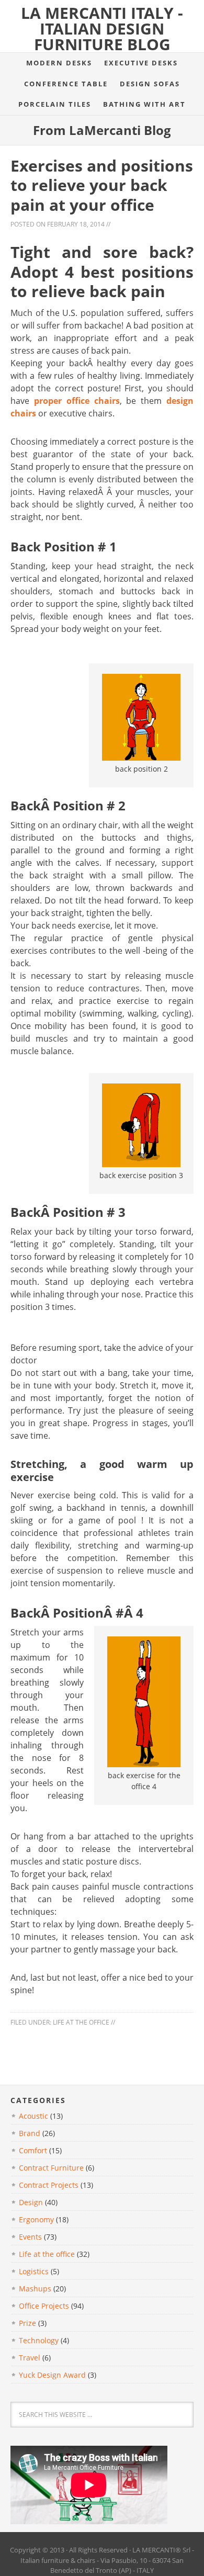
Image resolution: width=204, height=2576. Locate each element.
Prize (27, 2323)
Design (31, 2202)
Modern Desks (59, 63)
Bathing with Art (144, 104)
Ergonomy (36, 2219)
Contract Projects (49, 2185)
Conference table (66, 84)
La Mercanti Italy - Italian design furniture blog (102, 29)
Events (30, 2237)
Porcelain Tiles (55, 104)
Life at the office (81, 2022)
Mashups (35, 2289)
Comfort (33, 2150)
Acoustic (33, 2116)
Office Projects (44, 2306)
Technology (39, 2340)
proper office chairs (77, 401)
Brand (30, 2133)
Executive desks (141, 63)
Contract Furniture (51, 2168)
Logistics (34, 2271)
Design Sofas (150, 84)
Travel (30, 2358)
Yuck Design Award (52, 2375)
